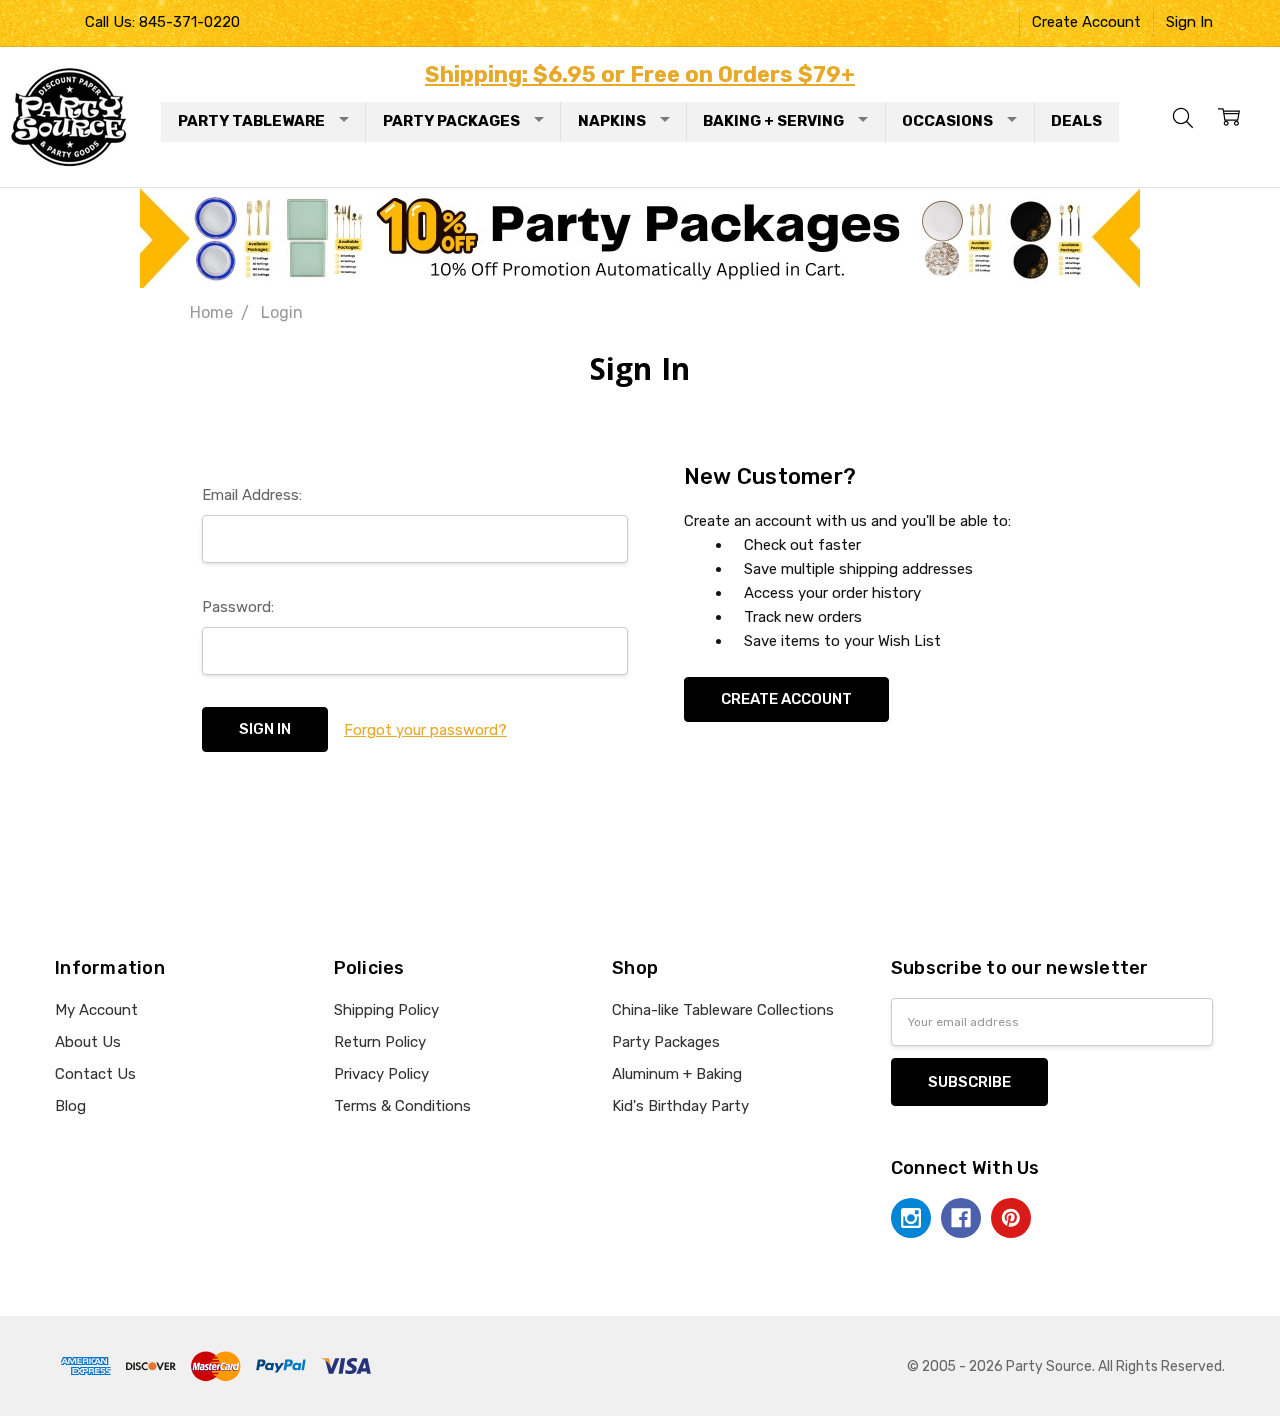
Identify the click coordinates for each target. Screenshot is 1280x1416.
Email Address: (252, 495)
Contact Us (95, 1074)
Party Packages (451, 121)
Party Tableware (251, 121)
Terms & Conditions (402, 1106)
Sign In (1189, 22)
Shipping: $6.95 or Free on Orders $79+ (640, 74)
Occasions (947, 121)
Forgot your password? (425, 730)
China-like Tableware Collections (723, 1010)
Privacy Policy (381, 1074)
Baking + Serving (773, 121)
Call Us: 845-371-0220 (162, 22)
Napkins (612, 121)
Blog (70, 1106)
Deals (1076, 121)
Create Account (1086, 22)
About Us (88, 1042)
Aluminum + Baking (677, 1074)
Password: (238, 607)
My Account (96, 1010)
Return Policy (380, 1042)
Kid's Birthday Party (680, 1106)
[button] (640, 238)
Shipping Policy (386, 1010)
